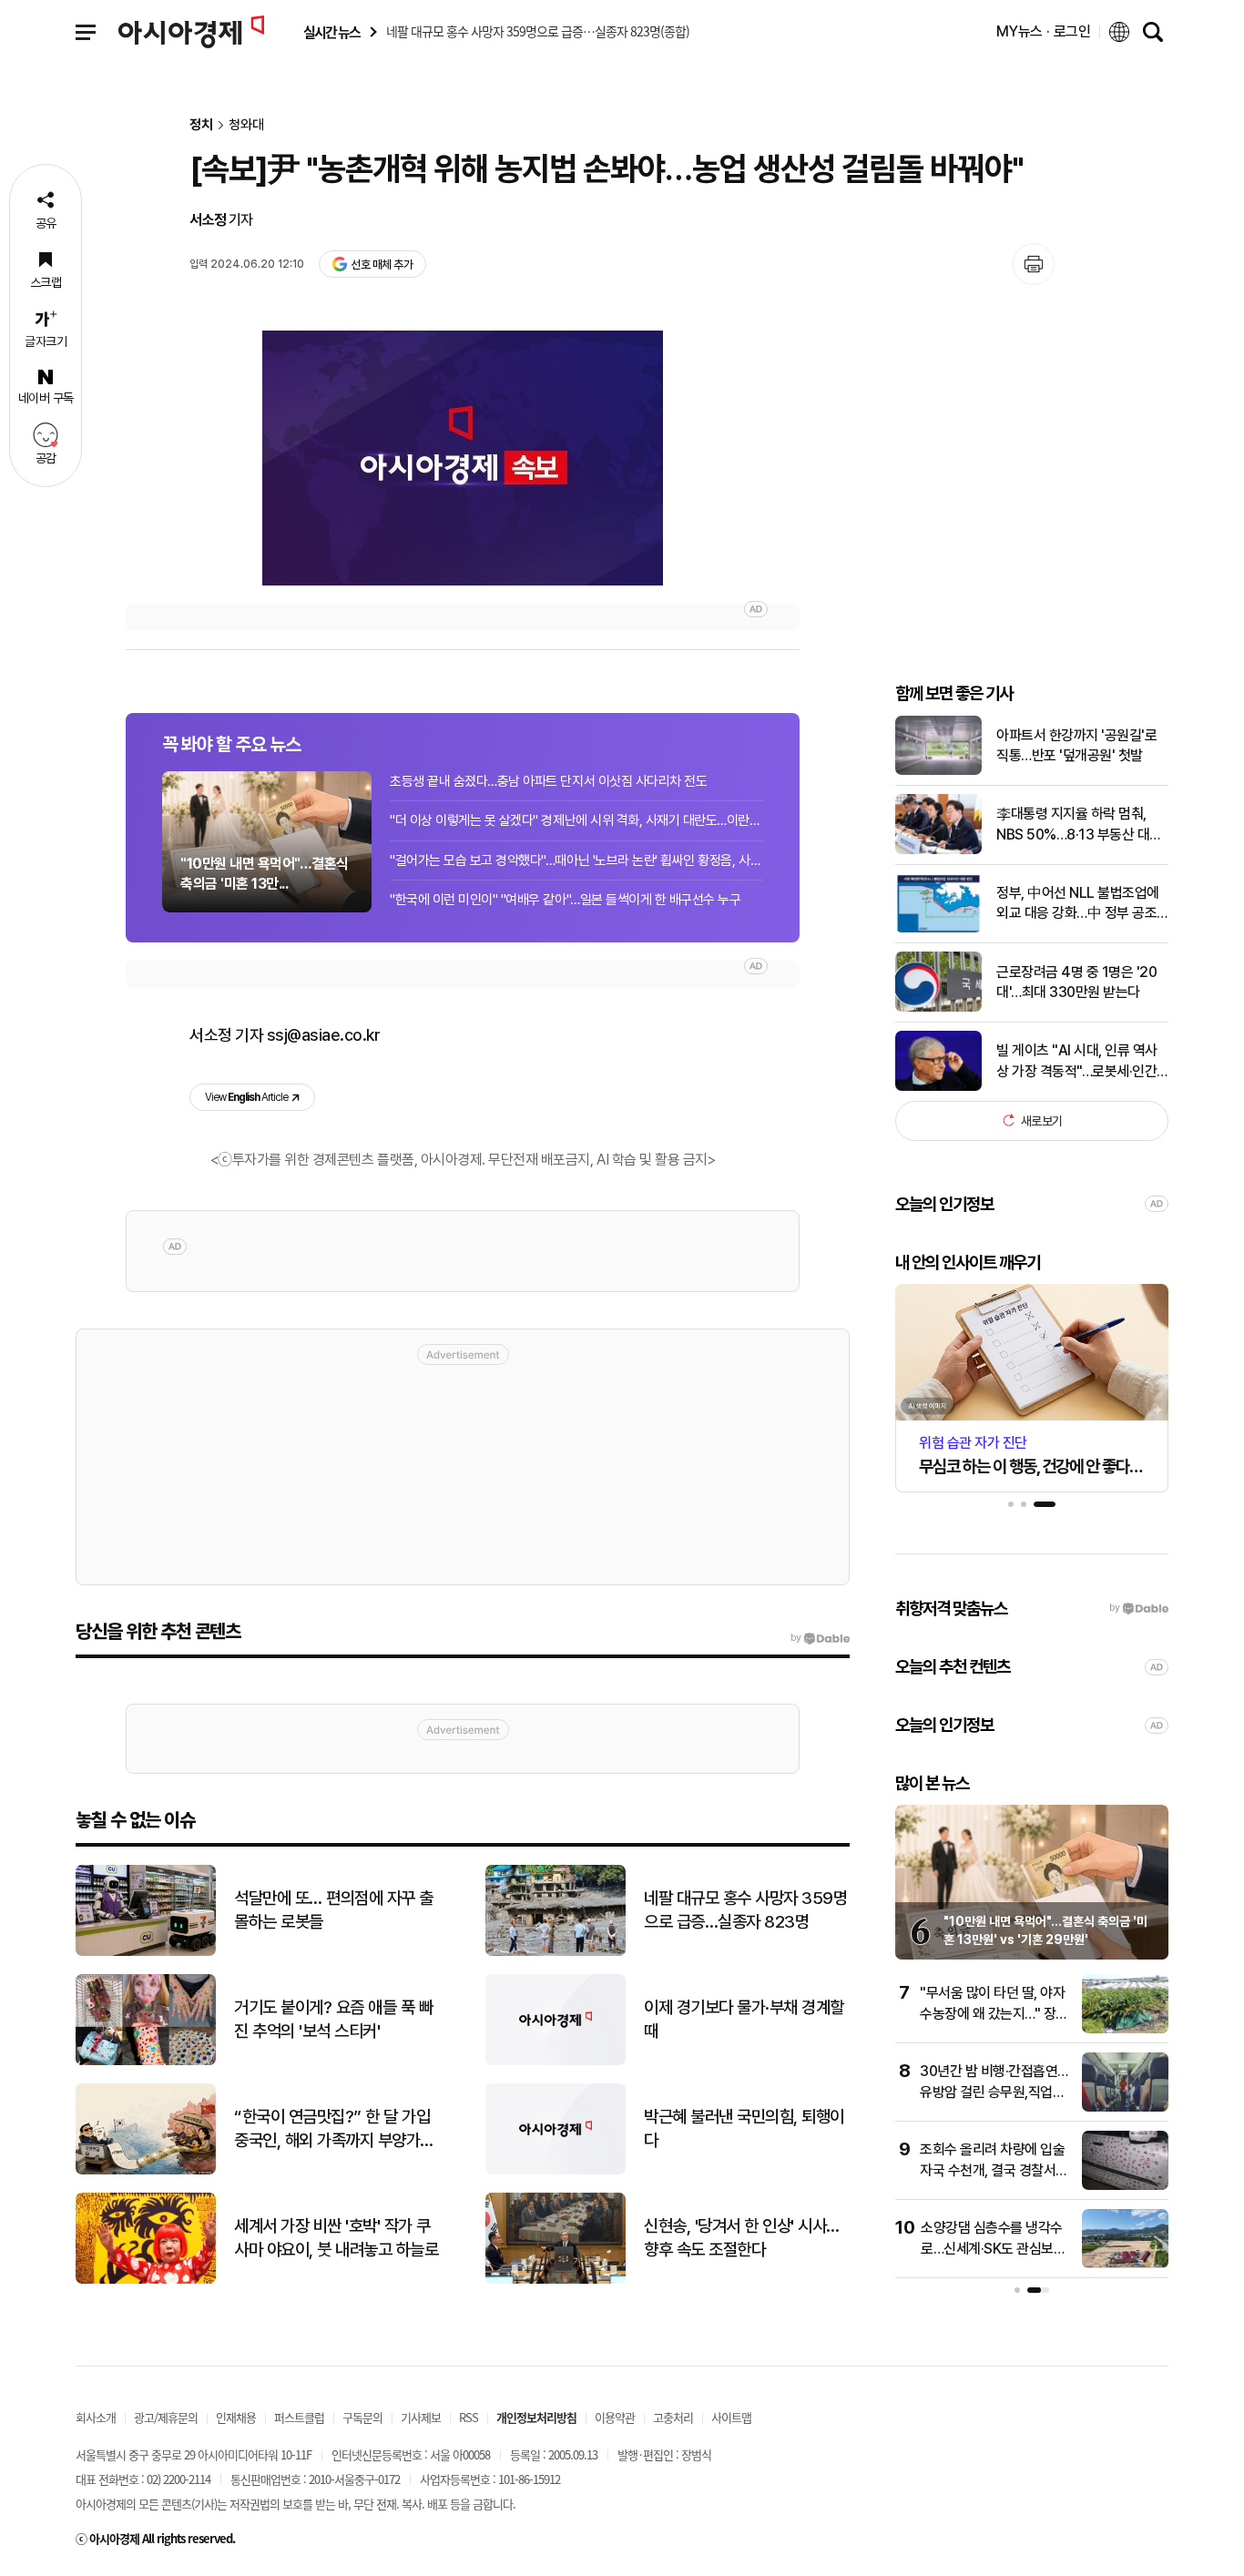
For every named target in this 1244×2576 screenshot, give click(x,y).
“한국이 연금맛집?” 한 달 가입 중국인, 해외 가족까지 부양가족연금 (334, 2130)
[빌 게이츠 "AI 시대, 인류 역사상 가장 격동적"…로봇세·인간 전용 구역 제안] (938, 1087)
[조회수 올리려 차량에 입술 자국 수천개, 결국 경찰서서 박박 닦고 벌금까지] (1125, 2186)
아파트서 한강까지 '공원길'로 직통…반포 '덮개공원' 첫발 (1076, 744)
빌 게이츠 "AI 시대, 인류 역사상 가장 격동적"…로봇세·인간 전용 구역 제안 (1077, 1062)
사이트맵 (731, 2417)
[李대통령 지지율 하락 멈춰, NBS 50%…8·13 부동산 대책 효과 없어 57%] (938, 850)
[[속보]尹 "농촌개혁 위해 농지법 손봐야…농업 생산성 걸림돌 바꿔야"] (463, 458)
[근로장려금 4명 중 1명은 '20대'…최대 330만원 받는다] (938, 1008)
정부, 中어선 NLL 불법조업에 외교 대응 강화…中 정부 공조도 (1078, 903)
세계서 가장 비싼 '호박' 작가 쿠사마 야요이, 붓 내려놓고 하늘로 (336, 2238)
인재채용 (236, 2417)
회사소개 (96, 2417)
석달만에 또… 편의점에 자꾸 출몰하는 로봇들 (334, 1910)
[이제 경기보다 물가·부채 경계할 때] (556, 2061)
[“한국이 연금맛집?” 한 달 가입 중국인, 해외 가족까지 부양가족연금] (146, 2170)
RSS (469, 2417)
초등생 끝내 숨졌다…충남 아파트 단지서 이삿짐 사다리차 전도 (548, 781)
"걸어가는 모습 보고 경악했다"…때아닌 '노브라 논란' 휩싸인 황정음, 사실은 (576, 860)
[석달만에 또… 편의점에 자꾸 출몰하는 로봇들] (146, 1952)
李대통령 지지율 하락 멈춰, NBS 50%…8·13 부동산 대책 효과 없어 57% (1079, 825)
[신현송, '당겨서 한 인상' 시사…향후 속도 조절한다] (556, 2280)
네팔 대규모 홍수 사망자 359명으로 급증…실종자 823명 (745, 1910)
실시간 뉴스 (331, 32)
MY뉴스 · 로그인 (1044, 31)
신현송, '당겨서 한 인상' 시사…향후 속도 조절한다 (742, 2238)
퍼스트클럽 (299, 2417)
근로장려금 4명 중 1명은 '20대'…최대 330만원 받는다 (1076, 981)
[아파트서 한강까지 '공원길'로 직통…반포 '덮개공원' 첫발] (938, 771)
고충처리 (673, 2417)
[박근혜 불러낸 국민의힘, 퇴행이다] (556, 2170)
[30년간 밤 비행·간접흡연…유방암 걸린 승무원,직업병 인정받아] (1125, 2108)
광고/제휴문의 (166, 2417)
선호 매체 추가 (382, 265)
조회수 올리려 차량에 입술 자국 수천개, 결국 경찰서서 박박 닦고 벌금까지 (994, 2170)
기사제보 (421, 2417)
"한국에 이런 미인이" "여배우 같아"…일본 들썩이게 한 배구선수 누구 (565, 900)
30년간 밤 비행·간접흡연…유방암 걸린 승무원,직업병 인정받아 (994, 2092)
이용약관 (615, 2417)
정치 (201, 125)
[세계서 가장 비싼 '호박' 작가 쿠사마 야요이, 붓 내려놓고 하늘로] (146, 2280)
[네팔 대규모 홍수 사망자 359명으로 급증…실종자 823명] (556, 1952)
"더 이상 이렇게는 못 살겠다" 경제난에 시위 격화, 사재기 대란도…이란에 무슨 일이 (576, 820)
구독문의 (362, 2417)
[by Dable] (820, 1638)
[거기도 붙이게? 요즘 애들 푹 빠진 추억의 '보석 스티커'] (146, 2061)
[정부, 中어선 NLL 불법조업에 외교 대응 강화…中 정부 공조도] (938, 928)
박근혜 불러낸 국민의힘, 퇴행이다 (744, 2129)
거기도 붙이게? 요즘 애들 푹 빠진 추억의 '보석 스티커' (333, 2020)
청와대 (246, 125)
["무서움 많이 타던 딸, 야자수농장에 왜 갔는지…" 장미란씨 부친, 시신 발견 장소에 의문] (1125, 2029)
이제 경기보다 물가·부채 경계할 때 (744, 2020)
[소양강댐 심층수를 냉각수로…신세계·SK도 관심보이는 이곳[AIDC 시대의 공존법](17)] (1125, 2264)
